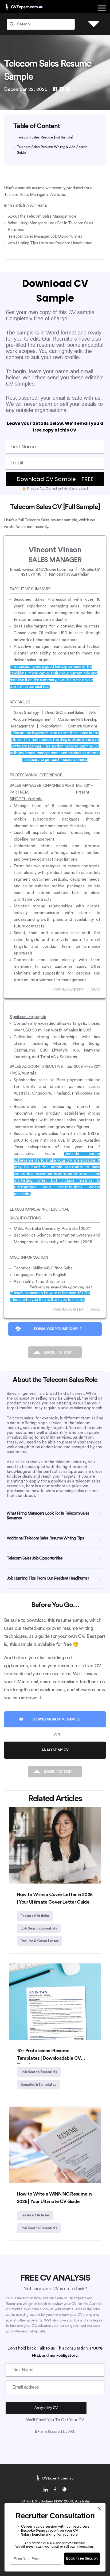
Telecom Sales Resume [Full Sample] (45, 137)
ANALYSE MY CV (55, 1750)
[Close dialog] (100, 2508)
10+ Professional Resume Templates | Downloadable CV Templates (49, 2058)
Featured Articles (35, 1916)
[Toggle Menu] (102, 8)
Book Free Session (82, 2558)
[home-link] (46, 2490)
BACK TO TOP (58, 1352)
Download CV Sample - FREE (55, 479)
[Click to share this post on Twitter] (62, 89)
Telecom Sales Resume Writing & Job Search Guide (52, 150)
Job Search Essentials (39, 1928)
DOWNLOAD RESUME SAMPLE (58, 1329)
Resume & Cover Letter (40, 1941)
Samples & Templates (38, 2085)
